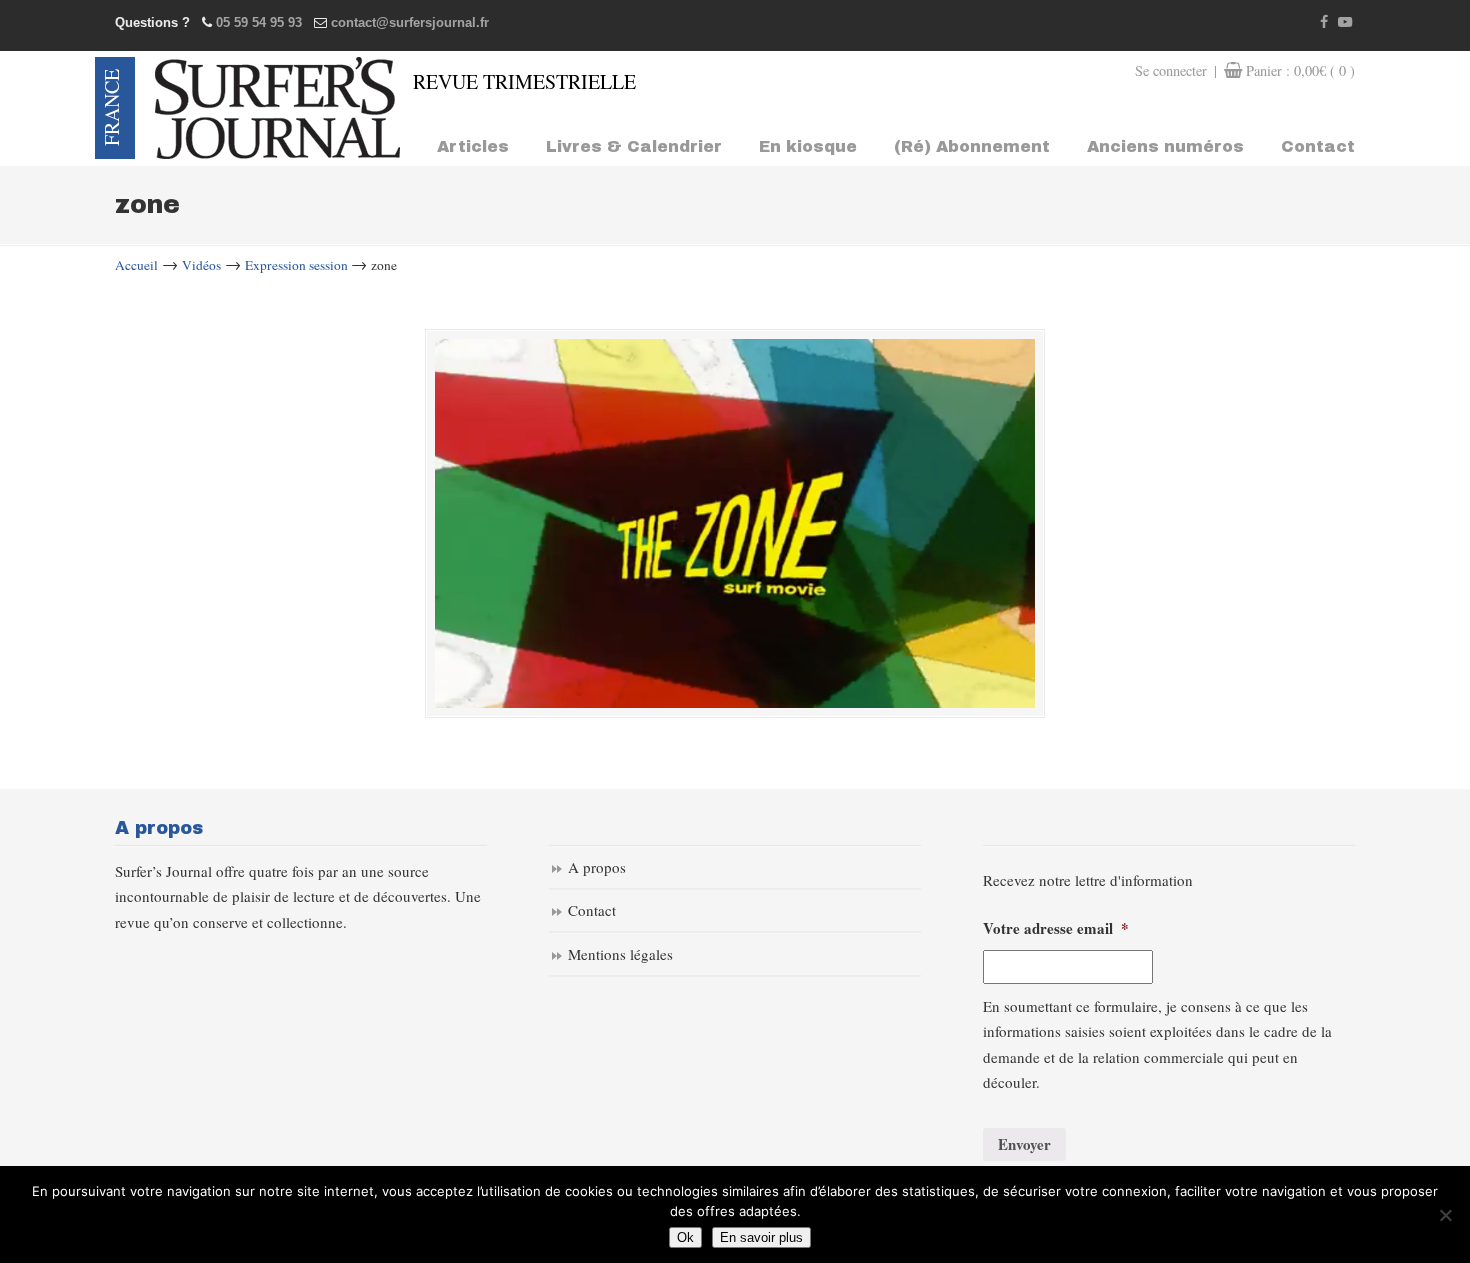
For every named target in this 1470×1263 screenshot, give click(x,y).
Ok (685, 1237)
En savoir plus (761, 1237)
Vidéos (201, 265)
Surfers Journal (277, 108)
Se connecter (1171, 70)
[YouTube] (1345, 22)
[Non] (1445, 1215)
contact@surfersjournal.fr (410, 22)
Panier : (1300, 70)
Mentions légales (620, 954)
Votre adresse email (1056, 929)
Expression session (296, 265)
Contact (592, 910)
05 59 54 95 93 (259, 22)
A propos (597, 867)
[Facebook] (1325, 22)
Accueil (136, 265)
